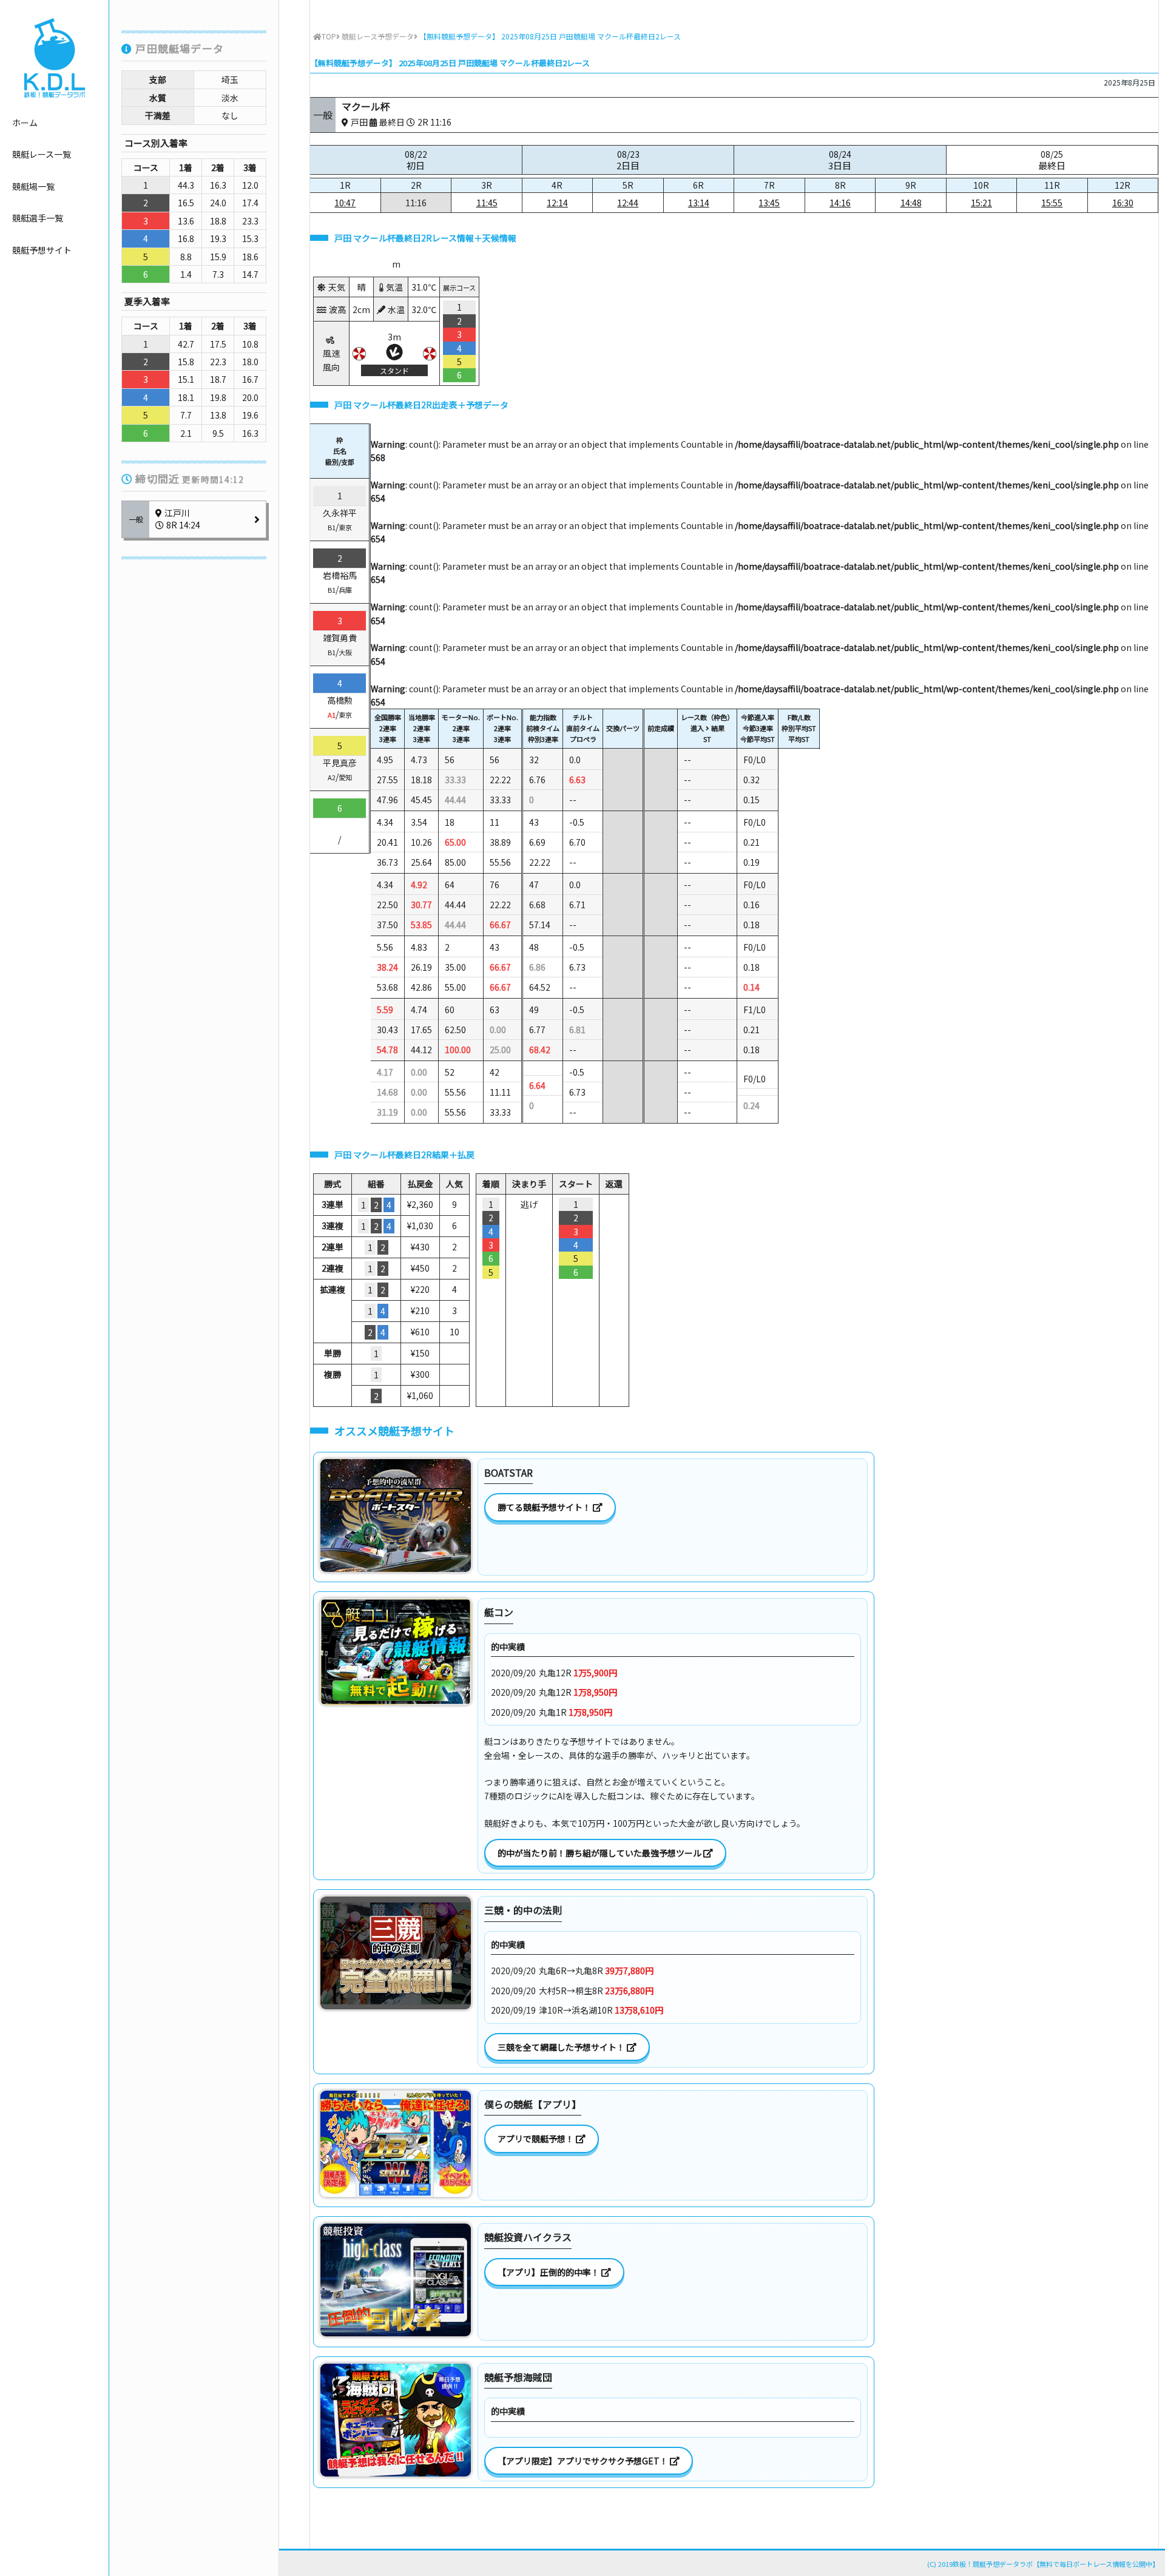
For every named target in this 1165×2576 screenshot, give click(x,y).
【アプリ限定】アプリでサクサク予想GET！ (584, 2461)
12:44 (628, 203)
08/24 (840, 160)
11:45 (487, 203)
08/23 (628, 160)
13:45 (769, 203)
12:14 (557, 203)
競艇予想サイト (42, 250)
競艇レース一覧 (42, 154)
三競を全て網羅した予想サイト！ (562, 2047)
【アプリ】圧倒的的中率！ (549, 2272)
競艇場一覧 (33, 186)
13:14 (699, 203)
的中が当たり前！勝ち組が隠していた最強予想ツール (600, 1853)
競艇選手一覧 (38, 218)
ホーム (25, 123)
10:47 (345, 203)
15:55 (1052, 203)
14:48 (911, 203)
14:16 (840, 203)
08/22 (416, 160)
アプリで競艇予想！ (537, 2139)
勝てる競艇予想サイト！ (545, 1507)
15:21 (981, 203)
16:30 (1123, 203)
